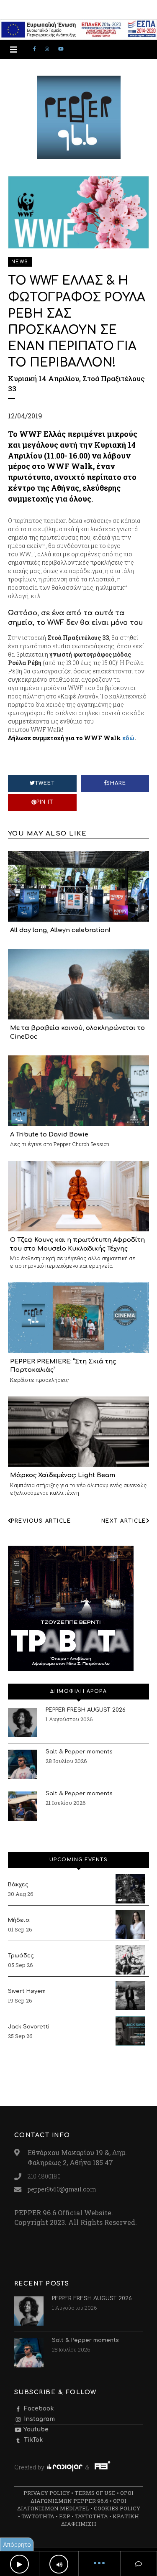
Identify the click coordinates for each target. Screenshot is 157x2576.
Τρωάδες (21, 1956)
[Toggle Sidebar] (14, 50)
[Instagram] (48, 49)
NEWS (20, 262)
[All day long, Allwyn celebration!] (79, 885)
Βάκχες (18, 1885)
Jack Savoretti (29, 2027)
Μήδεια (19, 1920)
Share (116, 783)
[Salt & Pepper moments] (23, 1764)
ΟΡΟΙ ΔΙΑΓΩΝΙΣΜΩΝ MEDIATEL (72, 2505)
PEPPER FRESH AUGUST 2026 (86, 1710)
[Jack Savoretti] (130, 2031)
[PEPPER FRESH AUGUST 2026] (23, 1722)
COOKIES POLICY (117, 2508)
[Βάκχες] (130, 1889)
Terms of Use (95, 2493)
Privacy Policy (47, 2493)
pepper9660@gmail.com (62, 2189)
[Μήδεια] (130, 1924)
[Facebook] (36, 49)
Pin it (45, 802)
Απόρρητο (17, 2544)
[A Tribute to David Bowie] (79, 1090)
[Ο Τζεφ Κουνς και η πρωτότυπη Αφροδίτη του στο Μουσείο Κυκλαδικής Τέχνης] (79, 1195)
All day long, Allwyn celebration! (60, 930)
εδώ (128, 738)
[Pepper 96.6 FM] (79, 155)
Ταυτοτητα (38, 2516)
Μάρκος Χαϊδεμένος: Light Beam (63, 1475)
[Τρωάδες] (130, 1960)
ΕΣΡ (65, 2516)
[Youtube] (62, 49)
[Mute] (59, 2564)
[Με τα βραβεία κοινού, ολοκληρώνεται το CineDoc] (79, 984)
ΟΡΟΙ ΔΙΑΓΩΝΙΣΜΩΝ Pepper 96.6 (82, 2497)
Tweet (45, 783)
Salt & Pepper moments (79, 1752)
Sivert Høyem (27, 1991)
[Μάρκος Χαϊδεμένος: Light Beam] (79, 1431)
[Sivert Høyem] (130, 1995)
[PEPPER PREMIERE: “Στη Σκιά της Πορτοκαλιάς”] (79, 1317)
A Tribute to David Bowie (49, 1134)
